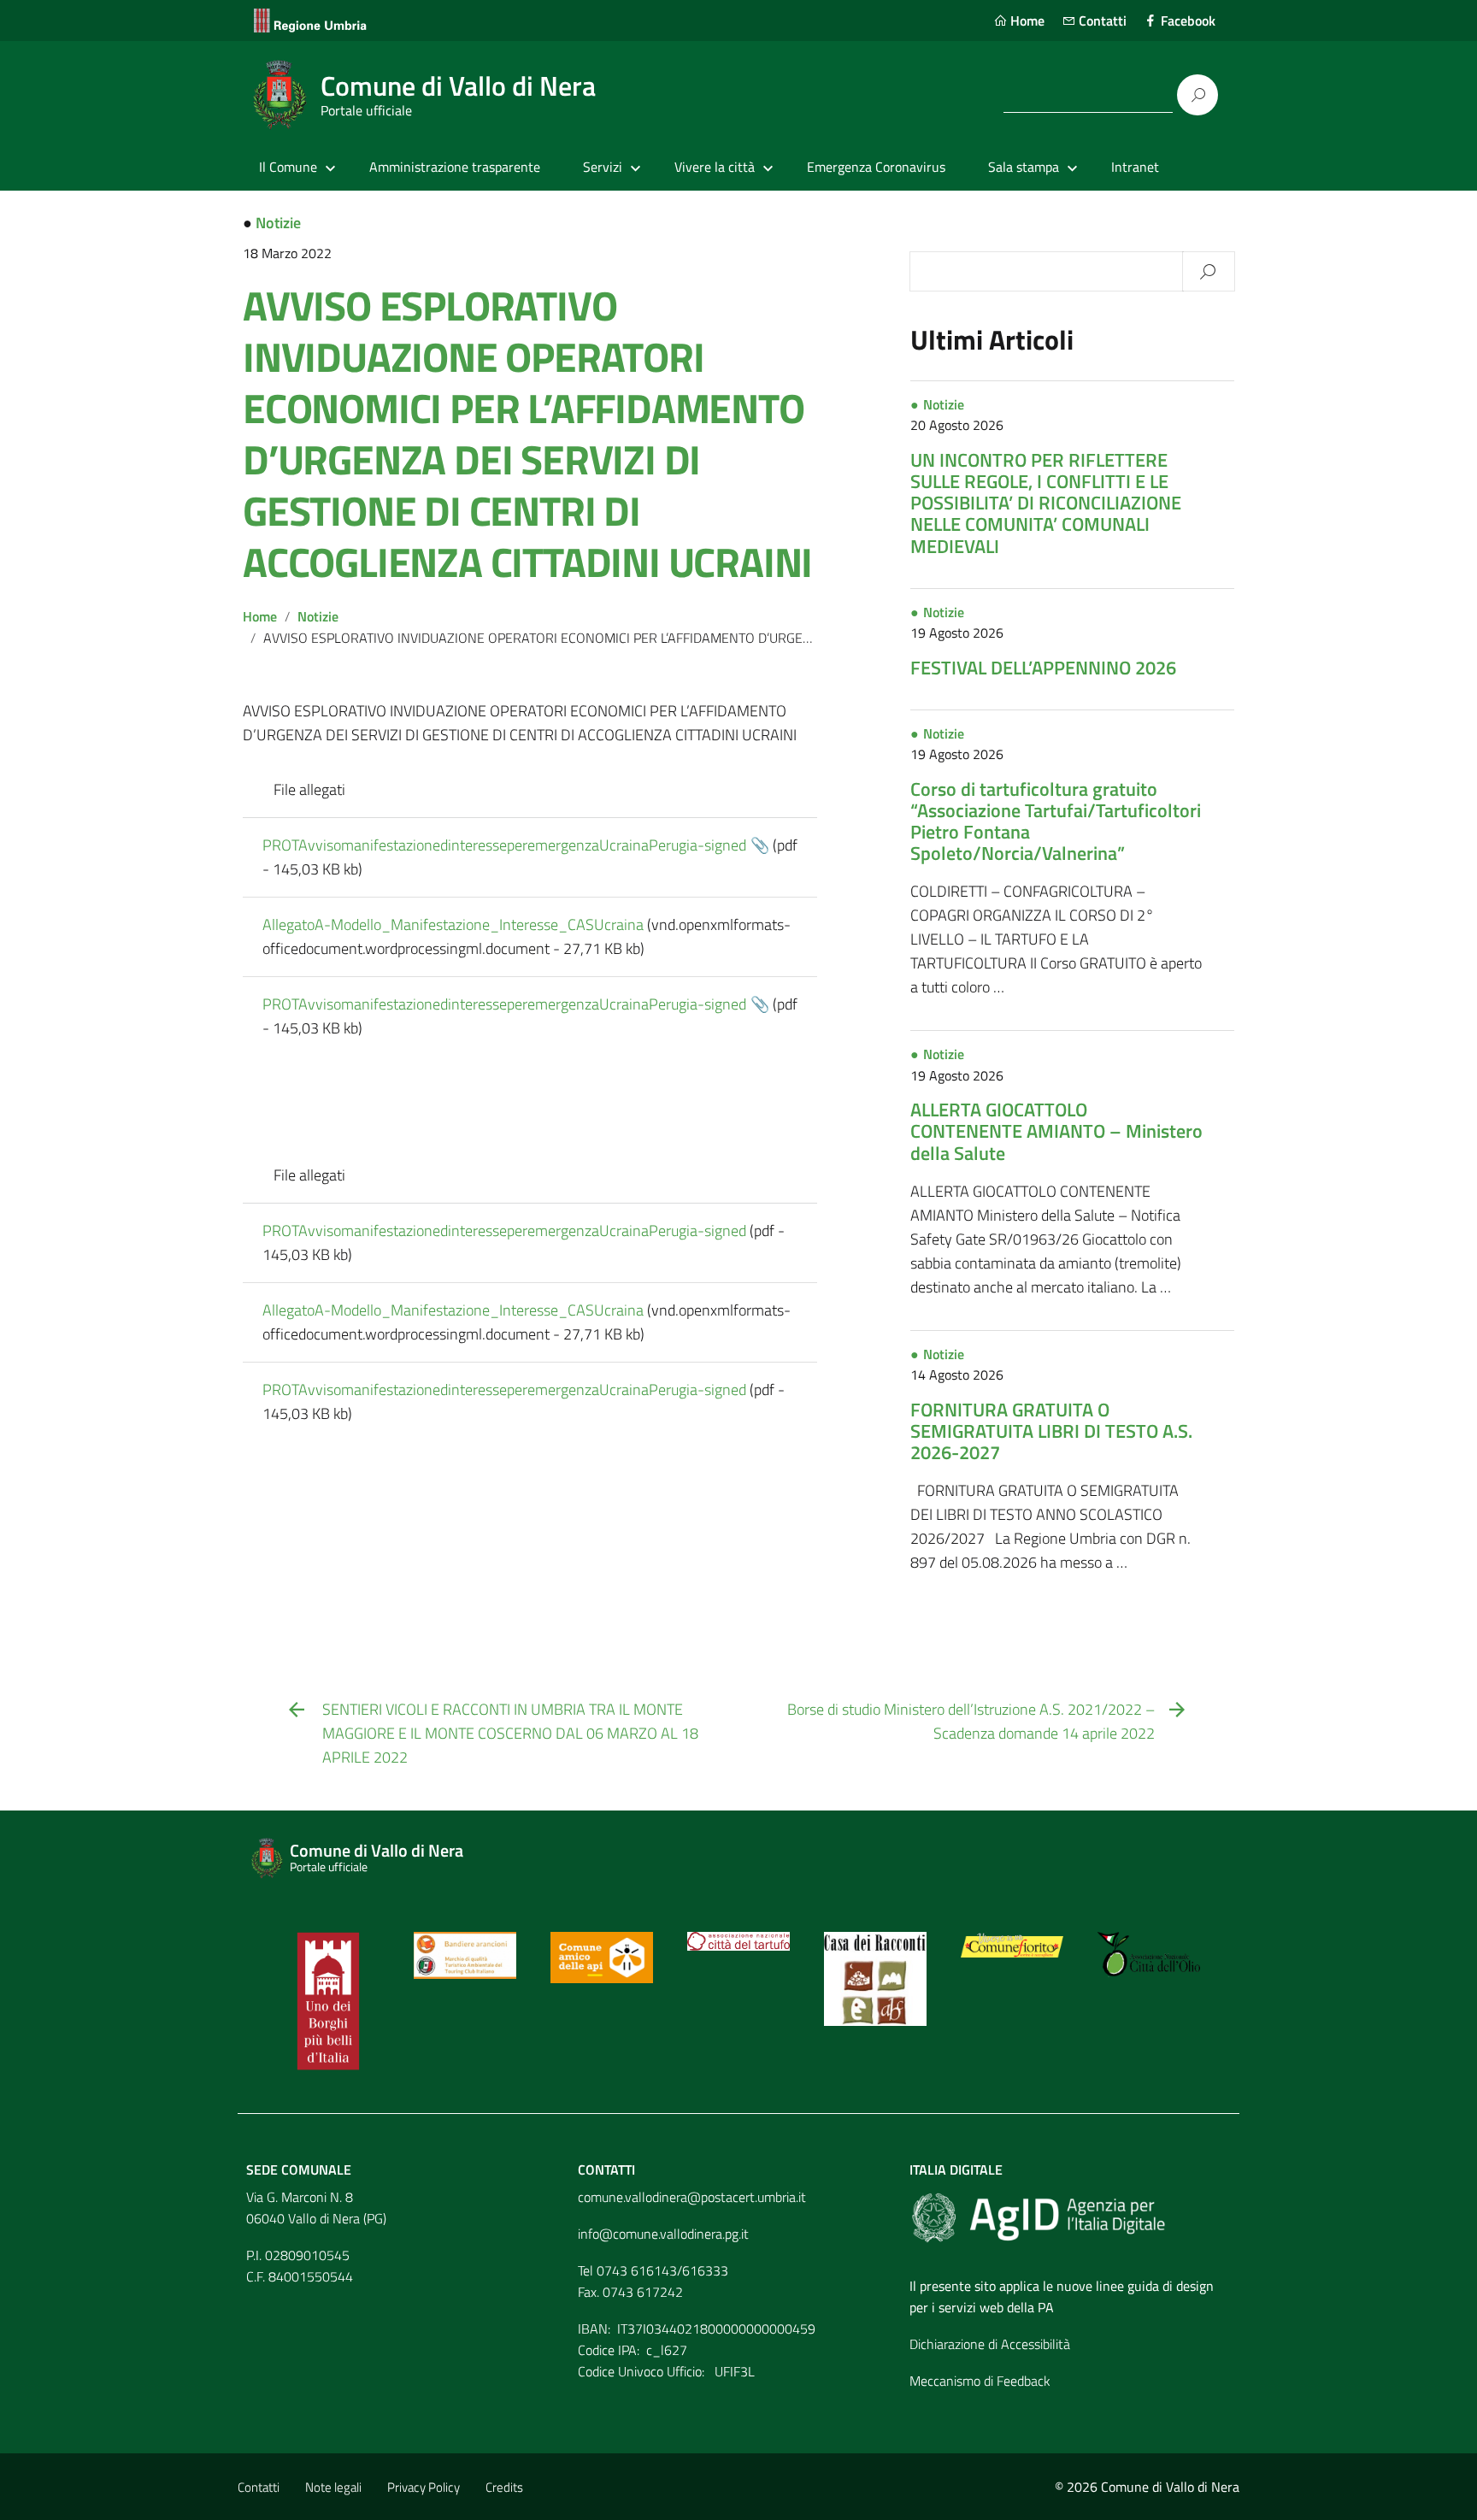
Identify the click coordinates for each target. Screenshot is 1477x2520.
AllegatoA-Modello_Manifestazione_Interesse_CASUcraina (453, 924)
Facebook (1186, 21)
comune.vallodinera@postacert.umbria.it (692, 2197)
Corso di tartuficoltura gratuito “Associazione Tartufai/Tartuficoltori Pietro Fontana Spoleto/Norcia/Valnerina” (1056, 821)
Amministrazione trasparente (455, 167)
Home (1026, 21)
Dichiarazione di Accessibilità (990, 2344)
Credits (504, 2487)
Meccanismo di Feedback (980, 2381)
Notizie (278, 223)
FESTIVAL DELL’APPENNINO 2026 (1043, 668)
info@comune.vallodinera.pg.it (663, 2234)
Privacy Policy (424, 2487)
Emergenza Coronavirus (876, 167)
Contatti (1101, 21)
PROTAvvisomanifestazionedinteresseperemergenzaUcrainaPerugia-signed (504, 845)
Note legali (333, 2487)
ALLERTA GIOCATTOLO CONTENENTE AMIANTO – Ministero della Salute (1056, 1131)
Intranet (1135, 167)
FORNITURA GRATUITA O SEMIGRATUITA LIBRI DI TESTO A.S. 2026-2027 (1051, 1431)
